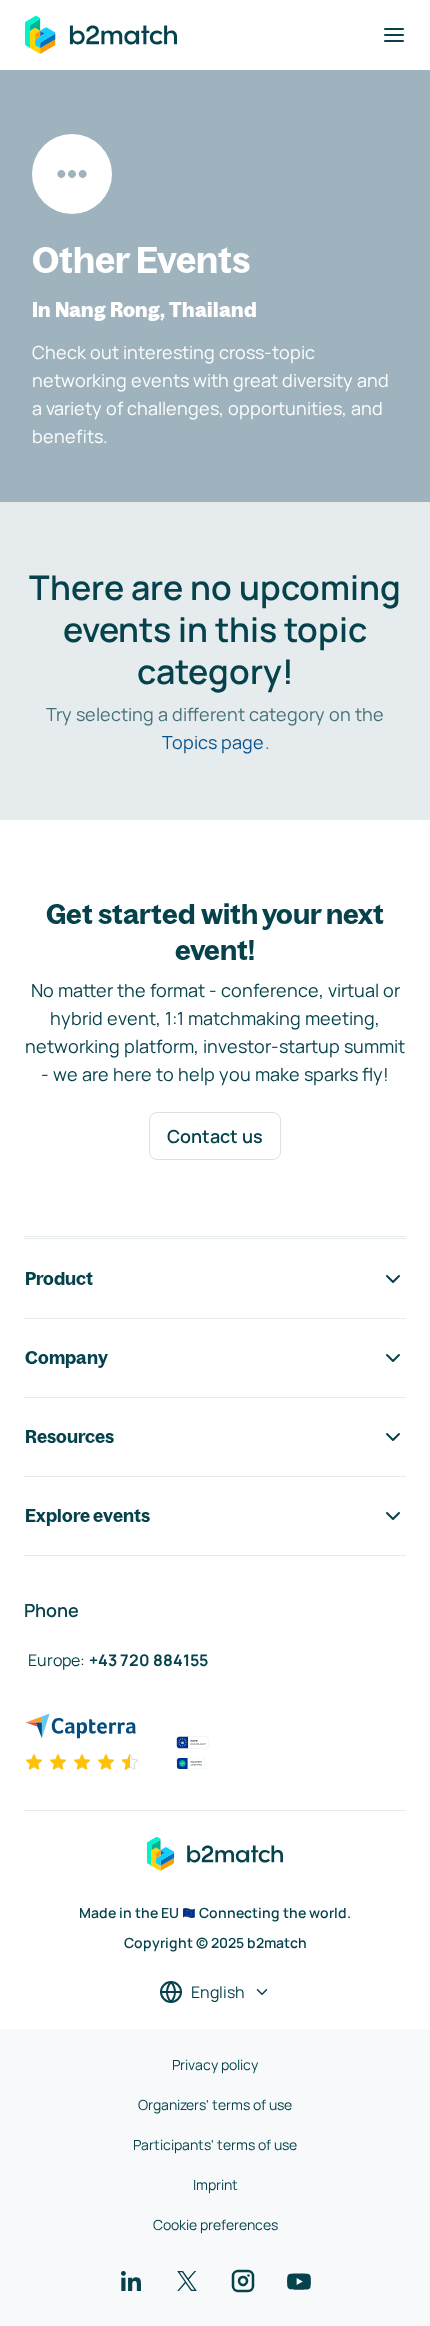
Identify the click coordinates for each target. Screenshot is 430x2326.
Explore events (87, 1515)
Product (59, 1278)
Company (66, 1357)
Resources (69, 1436)
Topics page (213, 742)
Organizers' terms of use (215, 2104)
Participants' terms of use (215, 2144)
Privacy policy (215, 2064)
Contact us (215, 1136)
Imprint (215, 2184)
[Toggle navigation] (394, 35)
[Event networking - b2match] (101, 35)
